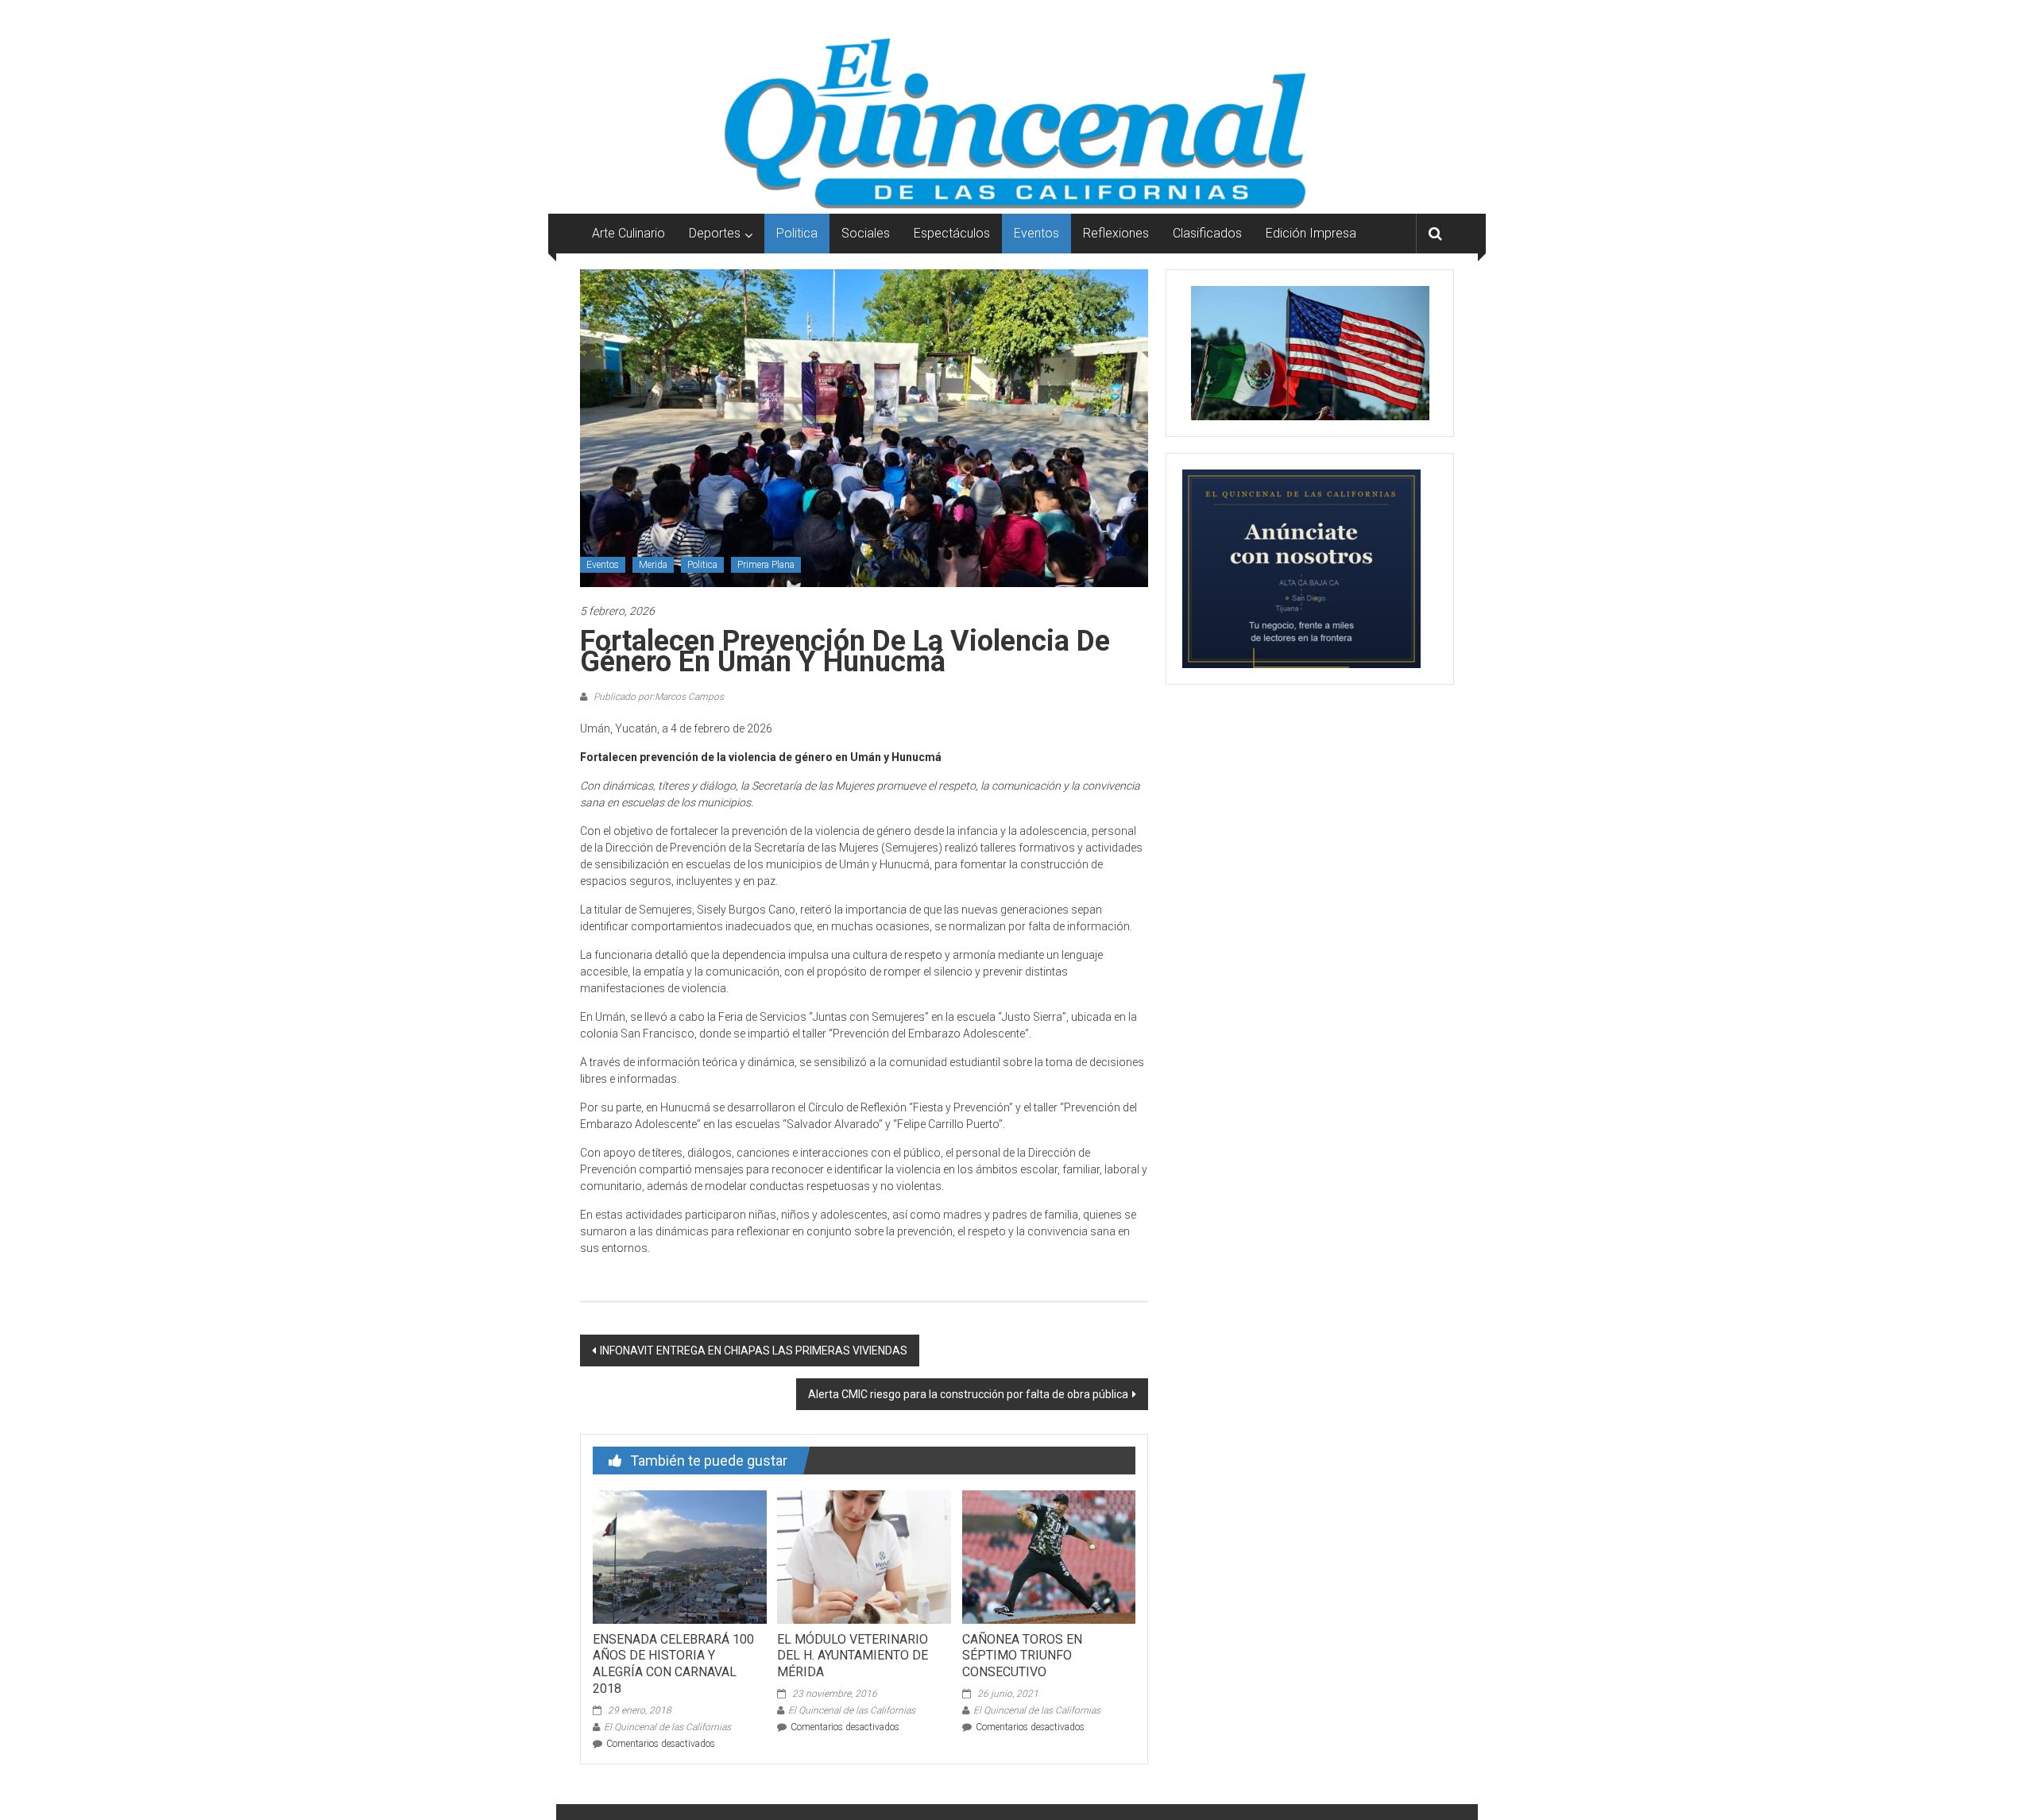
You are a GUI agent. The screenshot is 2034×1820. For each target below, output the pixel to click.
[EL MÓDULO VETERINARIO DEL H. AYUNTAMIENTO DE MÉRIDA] (864, 1556)
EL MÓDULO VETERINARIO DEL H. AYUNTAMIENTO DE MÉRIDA (853, 1656)
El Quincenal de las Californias (667, 1727)
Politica (797, 233)
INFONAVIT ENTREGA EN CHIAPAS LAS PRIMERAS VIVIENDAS (754, 1351)
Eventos (1036, 233)
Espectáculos (952, 233)
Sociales (866, 233)
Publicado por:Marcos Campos (657, 697)
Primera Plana (766, 565)
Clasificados (1207, 233)
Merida (653, 565)
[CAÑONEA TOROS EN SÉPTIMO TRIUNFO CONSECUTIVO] (1049, 1556)
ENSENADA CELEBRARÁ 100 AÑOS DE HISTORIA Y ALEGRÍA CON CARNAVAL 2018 (673, 1664)
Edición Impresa (1311, 233)
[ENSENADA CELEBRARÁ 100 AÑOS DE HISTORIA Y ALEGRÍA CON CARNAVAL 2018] (679, 1556)
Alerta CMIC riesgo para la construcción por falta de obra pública (968, 1394)
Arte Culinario (628, 233)
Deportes (715, 233)
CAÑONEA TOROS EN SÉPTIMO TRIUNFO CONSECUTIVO (1022, 1656)
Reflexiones (1116, 233)
